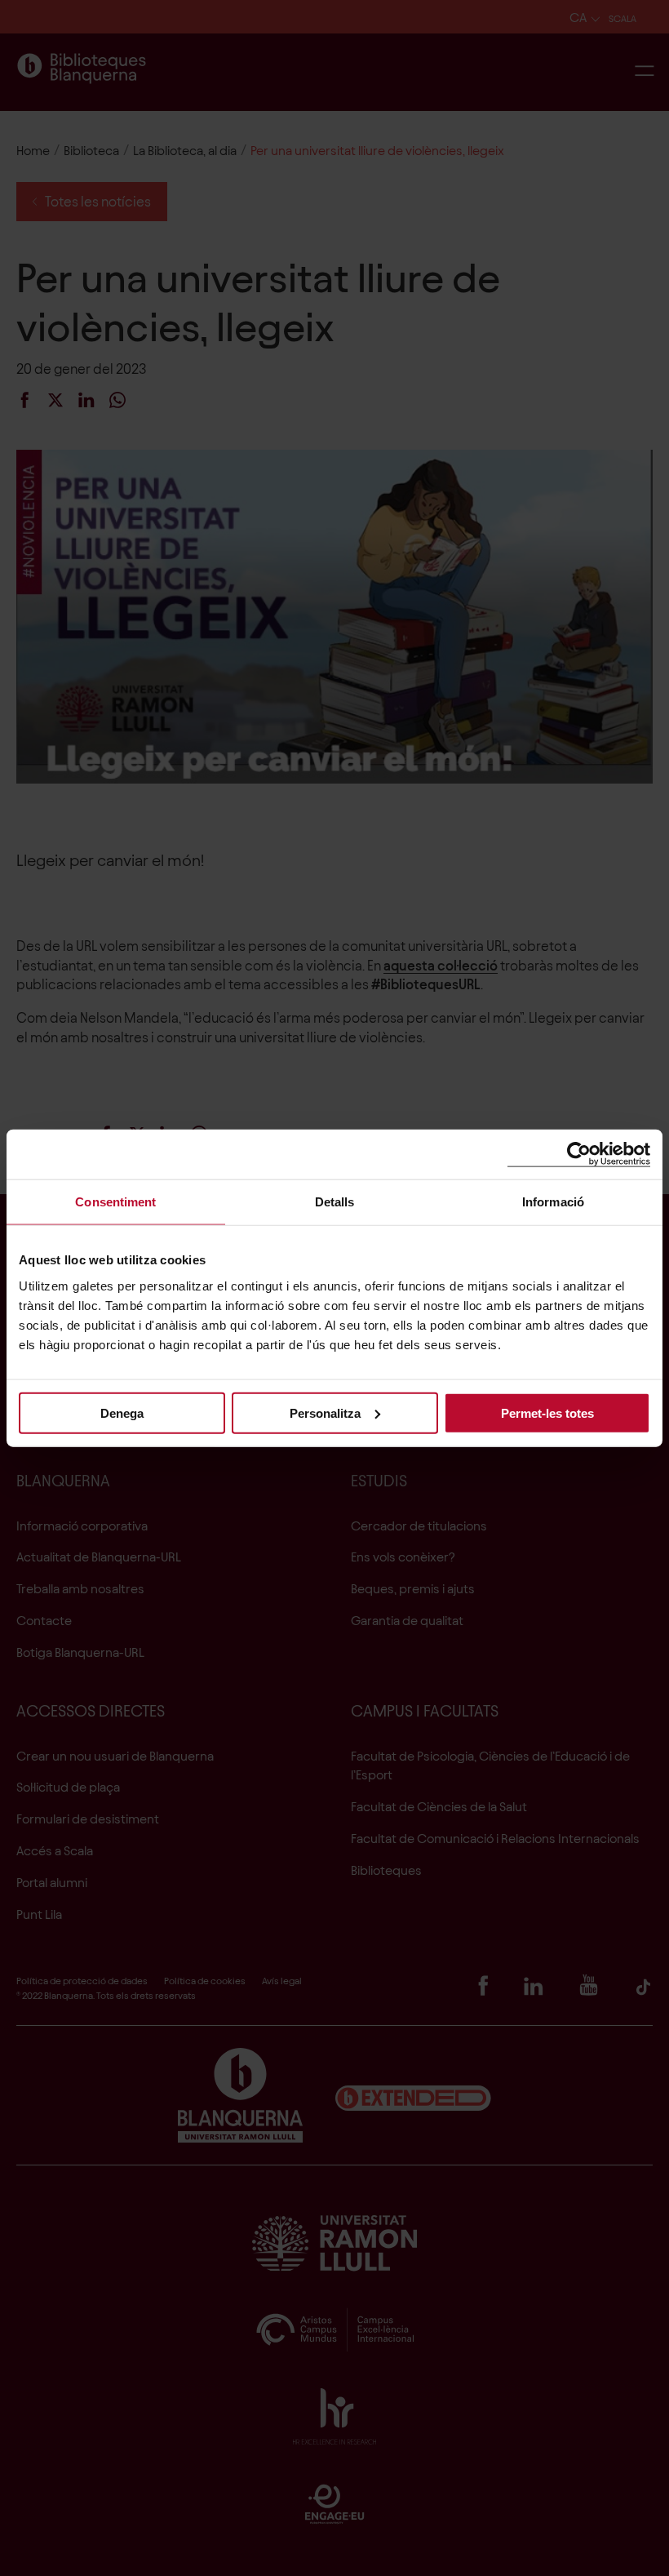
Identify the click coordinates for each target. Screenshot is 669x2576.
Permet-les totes (547, 1412)
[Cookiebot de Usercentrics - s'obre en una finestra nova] (579, 1155)
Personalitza (325, 1412)
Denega (122, 1412)
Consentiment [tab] (115, 1202)
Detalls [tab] (335, 1202)
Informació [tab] (553, 1202)
